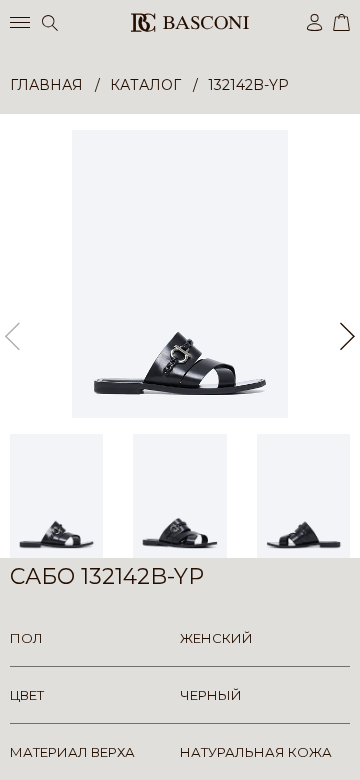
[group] (180, 274)
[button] (347, 336)
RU (346, 747)
